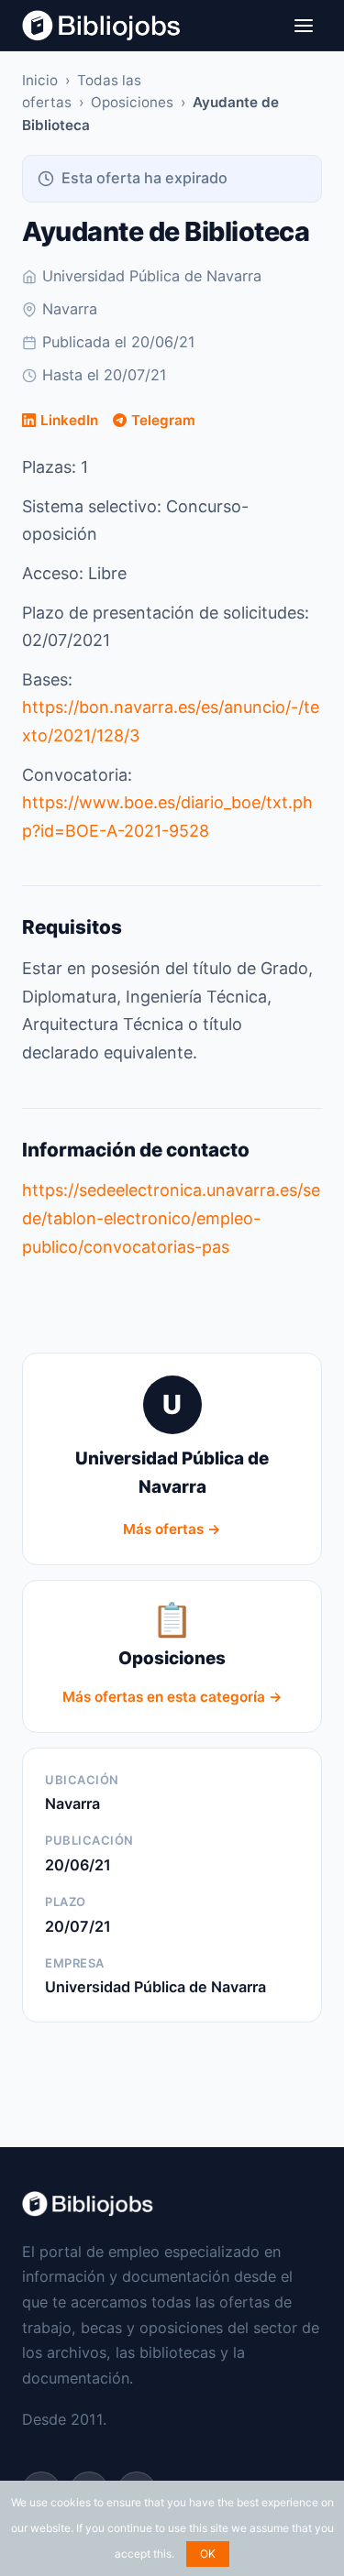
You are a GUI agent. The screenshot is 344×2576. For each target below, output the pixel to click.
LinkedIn (69, 420)
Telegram (163, 420)
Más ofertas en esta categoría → (172, 1697)
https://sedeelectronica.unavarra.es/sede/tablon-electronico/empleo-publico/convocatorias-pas (171, 1218)
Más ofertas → (172, 1529)
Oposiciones (132, 102)
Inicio (40, 80)
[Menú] (304, 26)
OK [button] (208, 2554)
